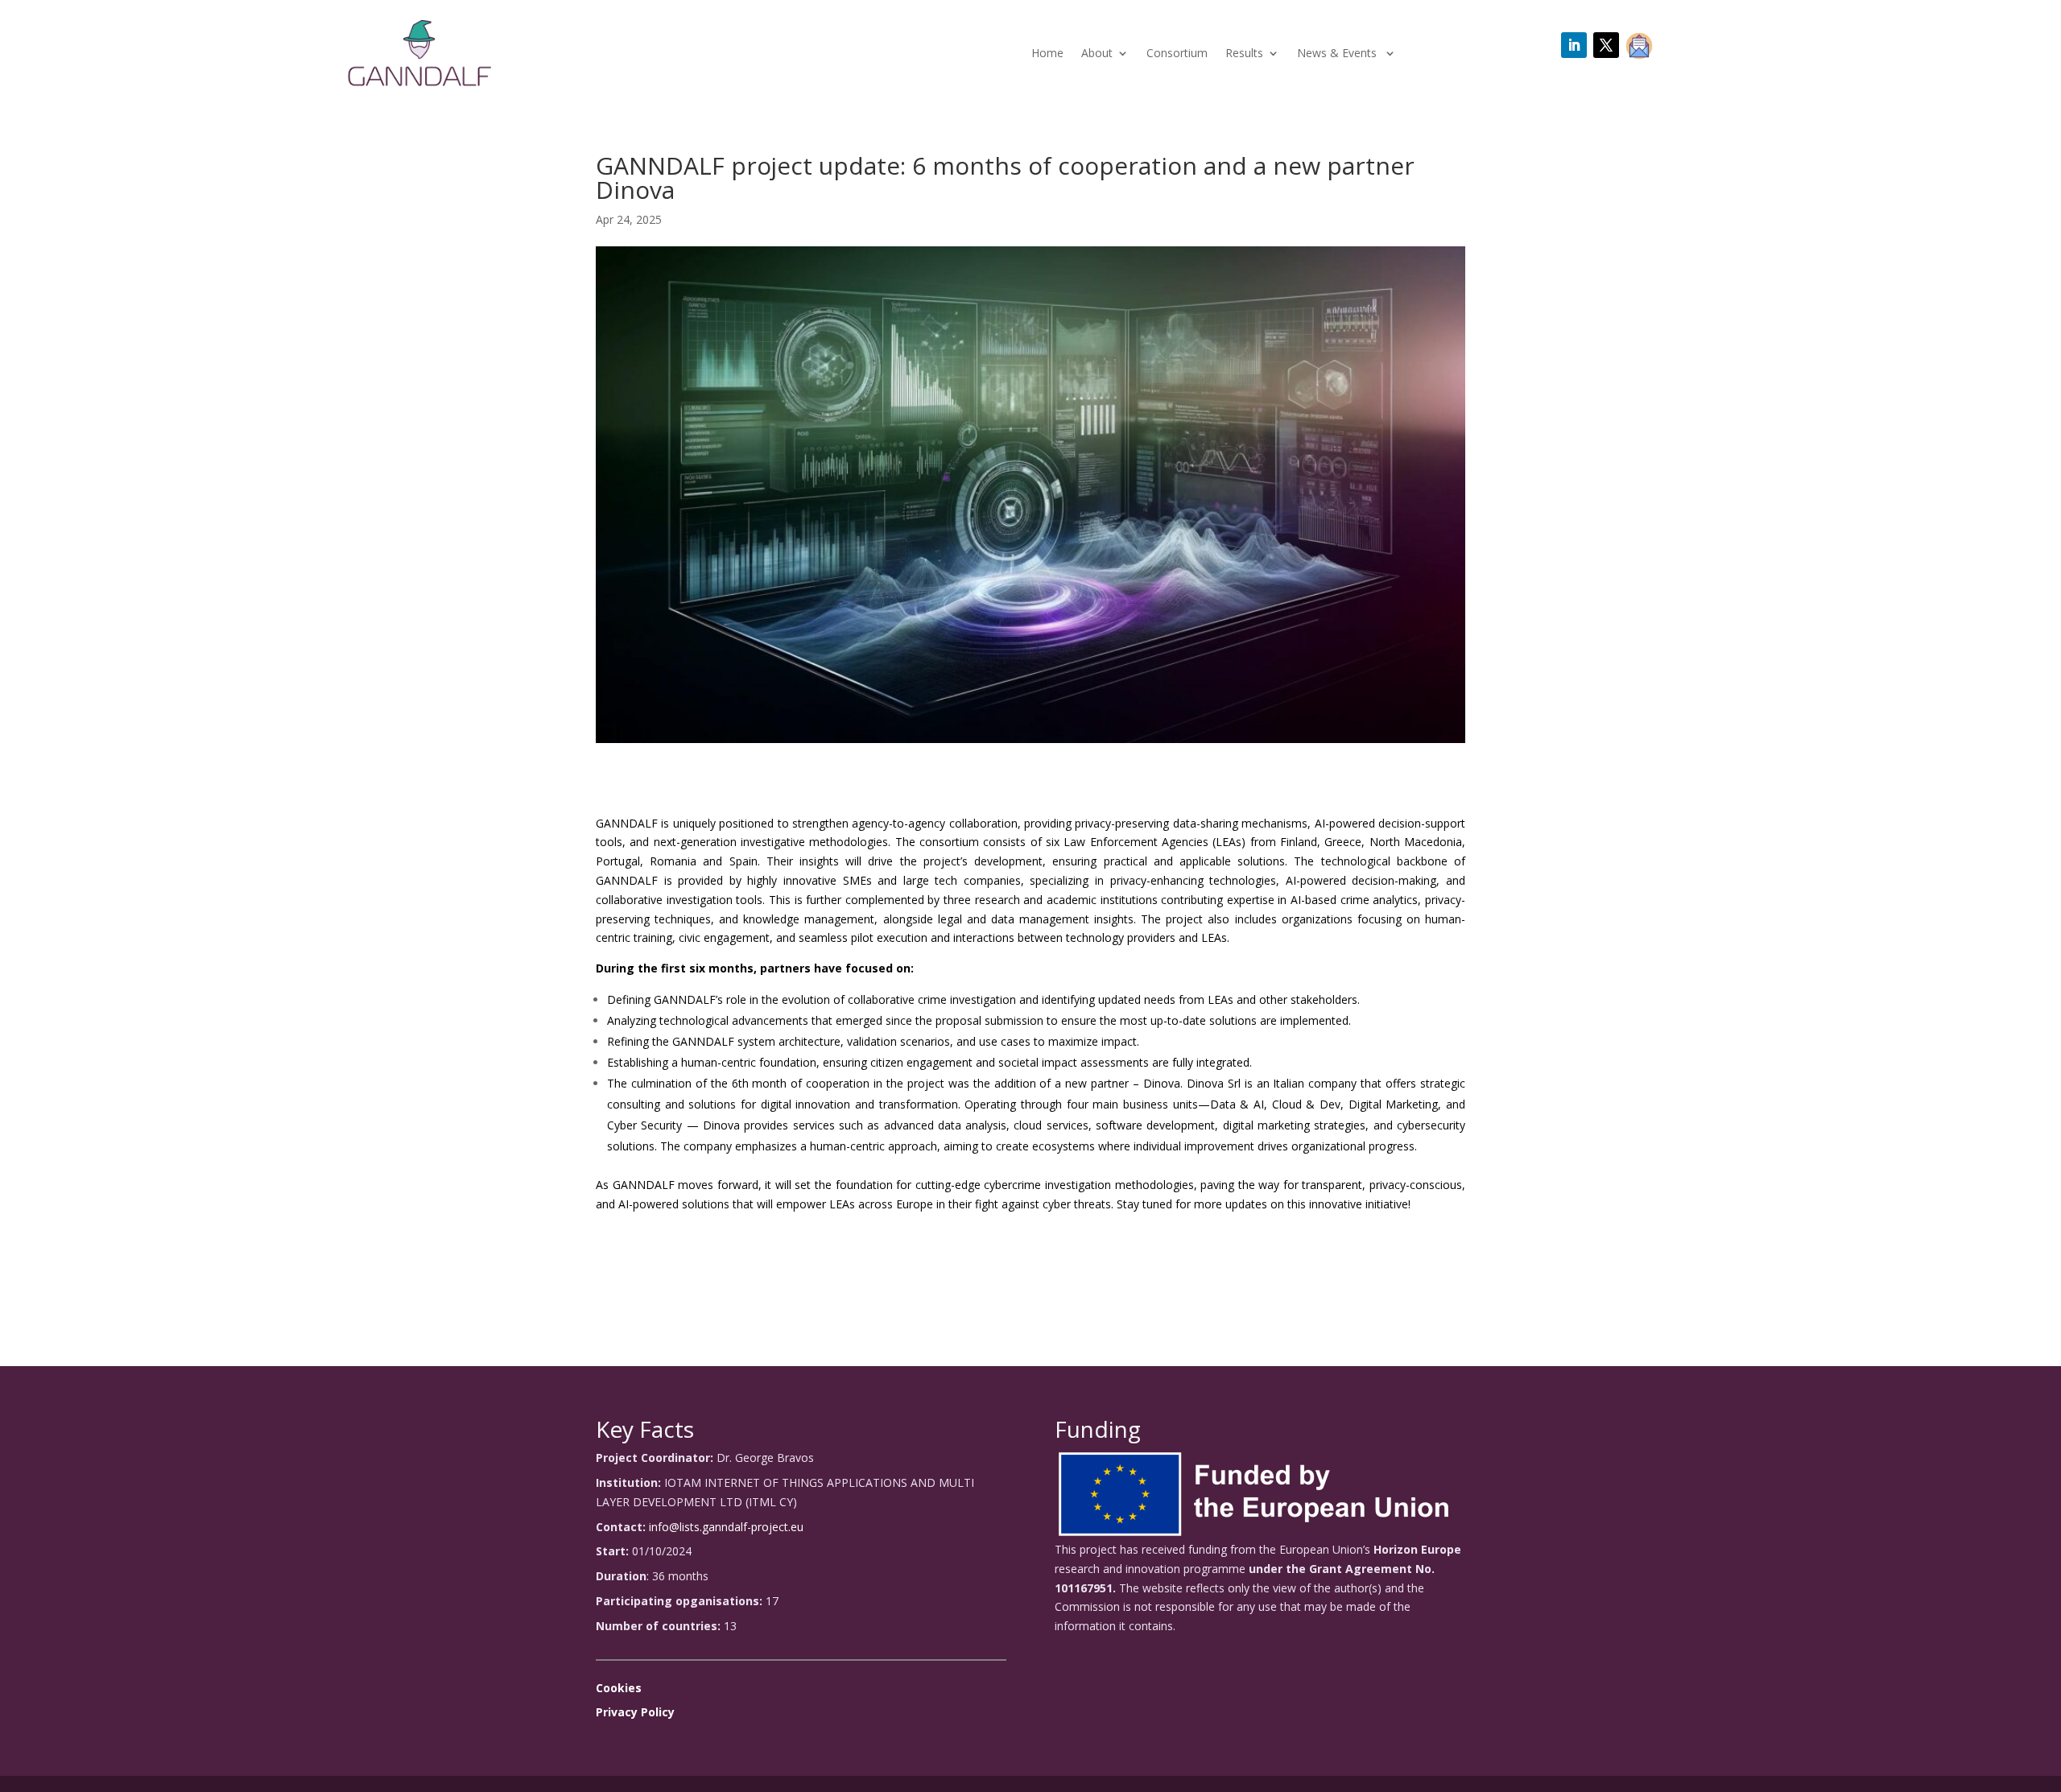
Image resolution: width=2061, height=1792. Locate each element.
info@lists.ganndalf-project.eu (726, 1527)
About (1097, 54)
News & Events (1338, 54)
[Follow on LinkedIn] (1574, 45)
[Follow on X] (1606, 45)
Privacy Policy (635, 1712)
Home (1047, 54)
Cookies (619, 1688)
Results (1244, 54)
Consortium (1177, 54)
